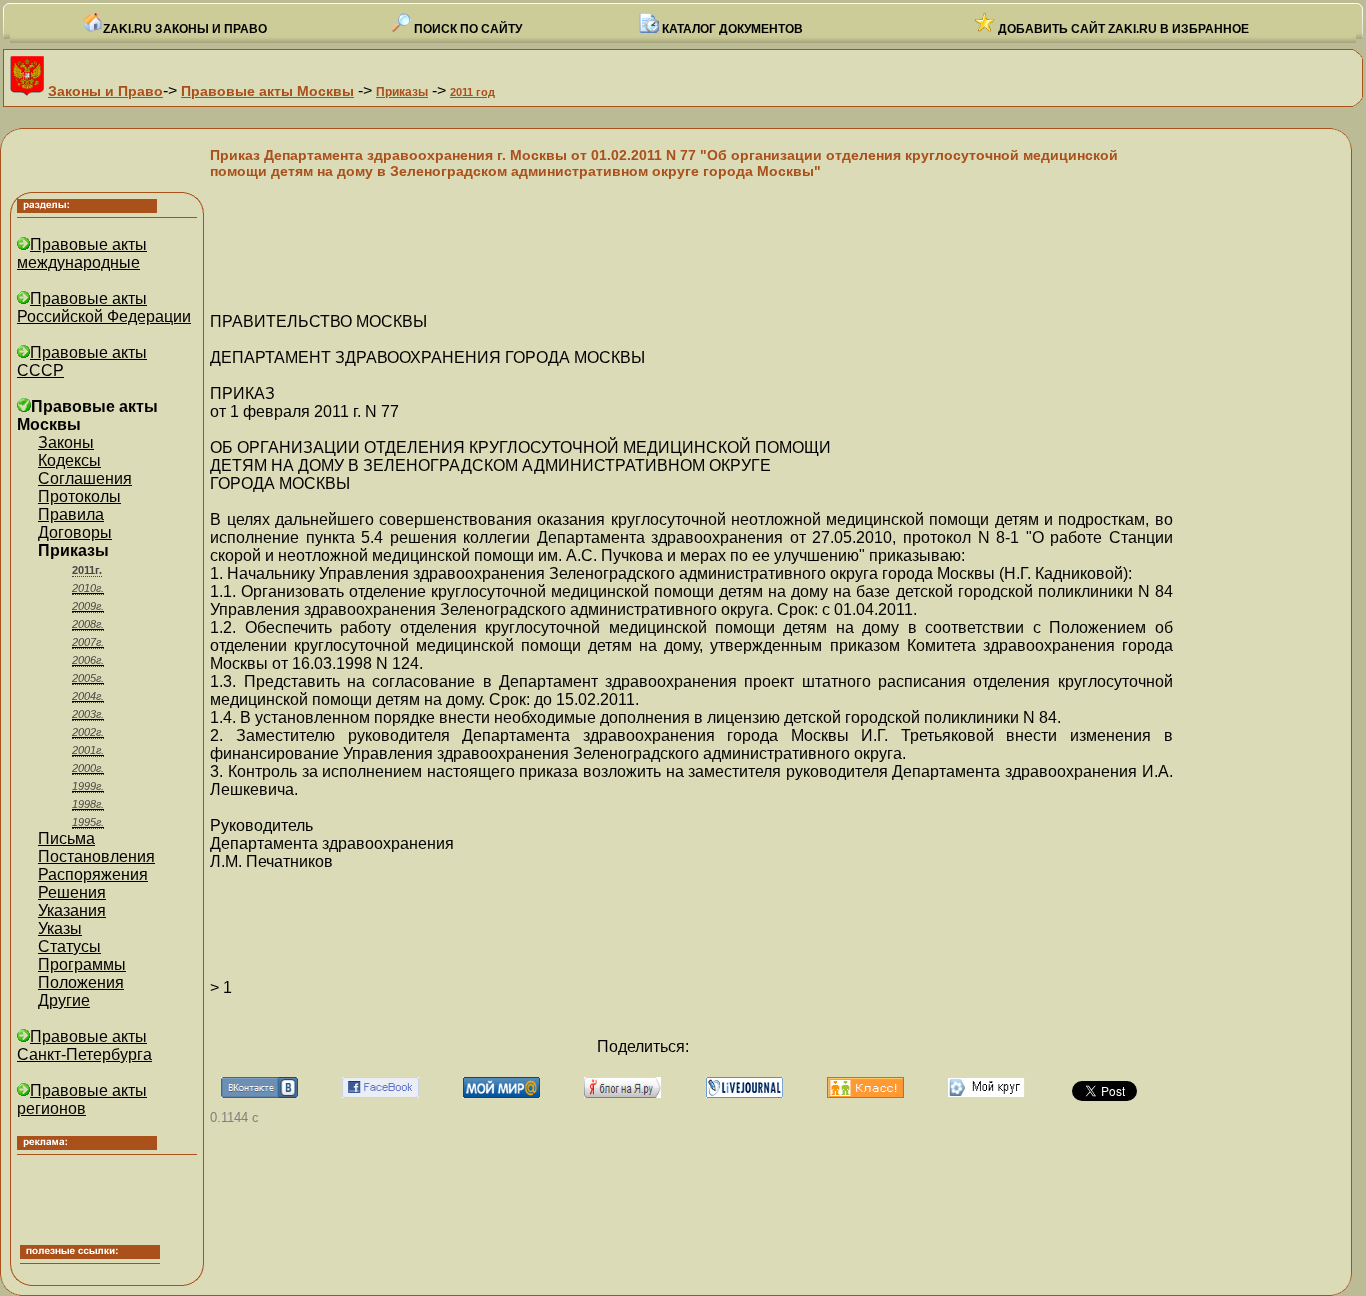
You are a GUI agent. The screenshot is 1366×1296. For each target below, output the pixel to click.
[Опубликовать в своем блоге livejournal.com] (744, 1092)
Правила (71, 514)
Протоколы (79, 496)
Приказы (402, 92)
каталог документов (731, 29)
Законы (66, 442)
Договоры (75, 532)
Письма (66, 838)
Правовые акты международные (82, 253)
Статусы (69, 946)
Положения (81, 982)
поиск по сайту (466, 29)
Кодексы (69, 460)
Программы (82, 964)
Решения (72, 892)
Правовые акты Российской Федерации (104, 307)
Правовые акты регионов (82, 1099)
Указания (72, 910)
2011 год (472, 92)
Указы (60, 928)
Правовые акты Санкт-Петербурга (84, 1045)
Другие (64, 1000)
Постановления (96, 856)
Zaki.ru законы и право (185, 29)
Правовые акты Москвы (267, 91)
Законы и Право (105, 91)
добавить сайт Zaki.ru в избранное (1122, 29)
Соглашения (85, 478)
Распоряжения (93, 874)
